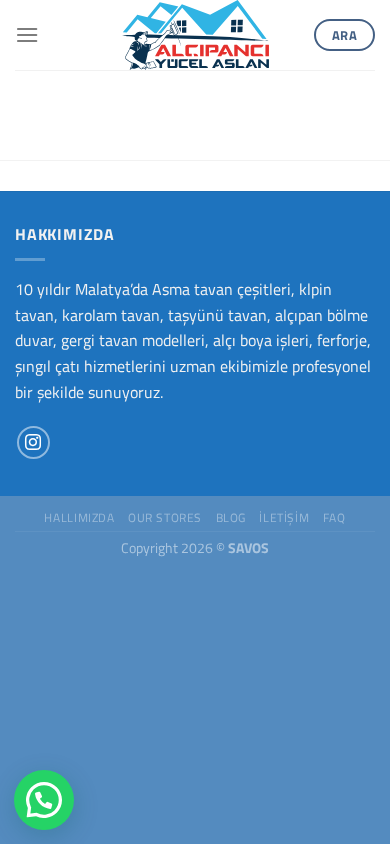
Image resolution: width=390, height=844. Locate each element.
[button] (44, 800)
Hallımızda (79, 517)
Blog (231, 517)
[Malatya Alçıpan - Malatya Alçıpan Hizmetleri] (195, 35)
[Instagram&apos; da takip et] (33, 442)
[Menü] (27, 34)
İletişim (284, 517)
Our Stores (165, 517)
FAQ (334, 517)
